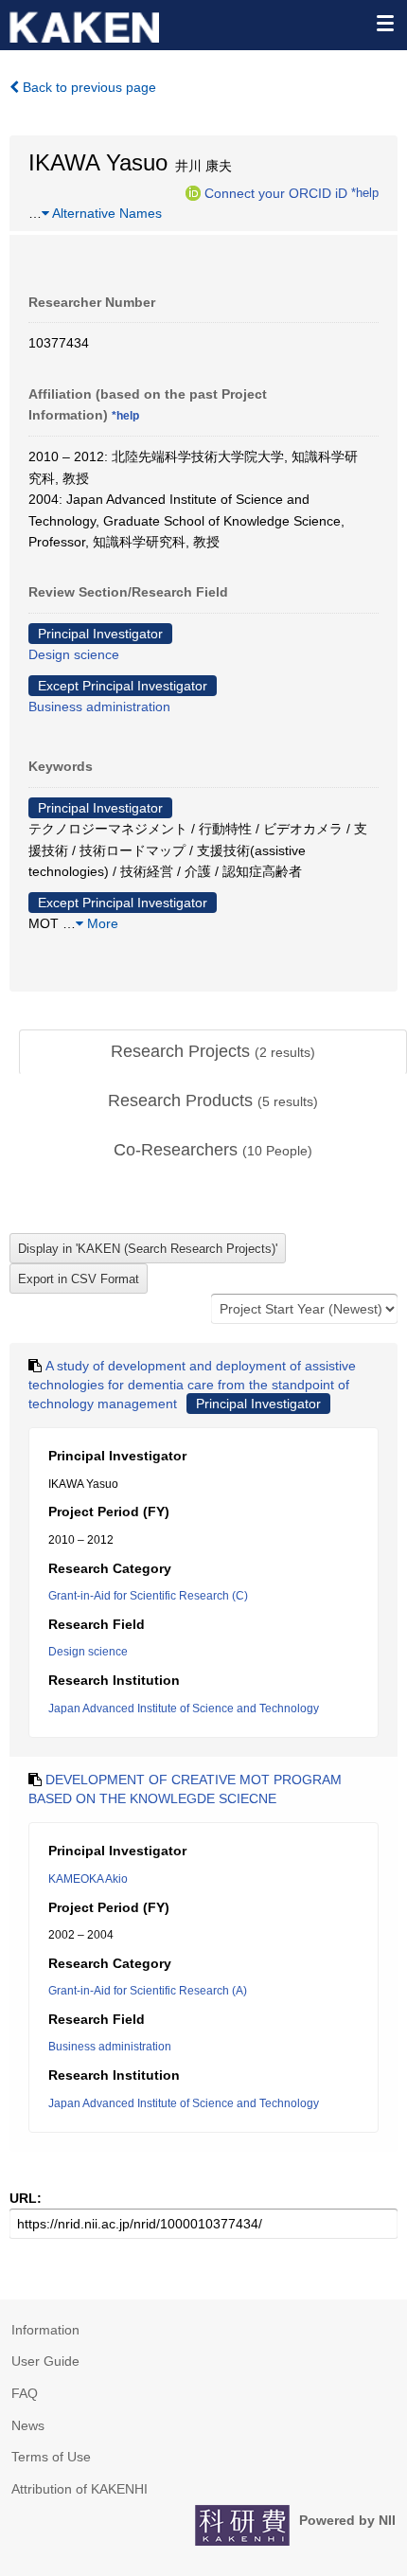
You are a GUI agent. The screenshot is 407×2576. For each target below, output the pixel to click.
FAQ (25, 2393)
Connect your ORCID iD (276, 192)
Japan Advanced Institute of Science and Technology (184, 1708)
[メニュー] (384, 23)
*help (365, 192)
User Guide (45, 2361)
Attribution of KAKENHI (80, 2489)
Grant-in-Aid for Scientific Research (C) (148, 1596)
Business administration (99, 707)
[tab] (213, 1052)
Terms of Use (51, 2457)
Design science (74, 654)
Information (45, 2330)
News (28, 2425)
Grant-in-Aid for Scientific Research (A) (148, 1991)
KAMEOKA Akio (88, 1879)
